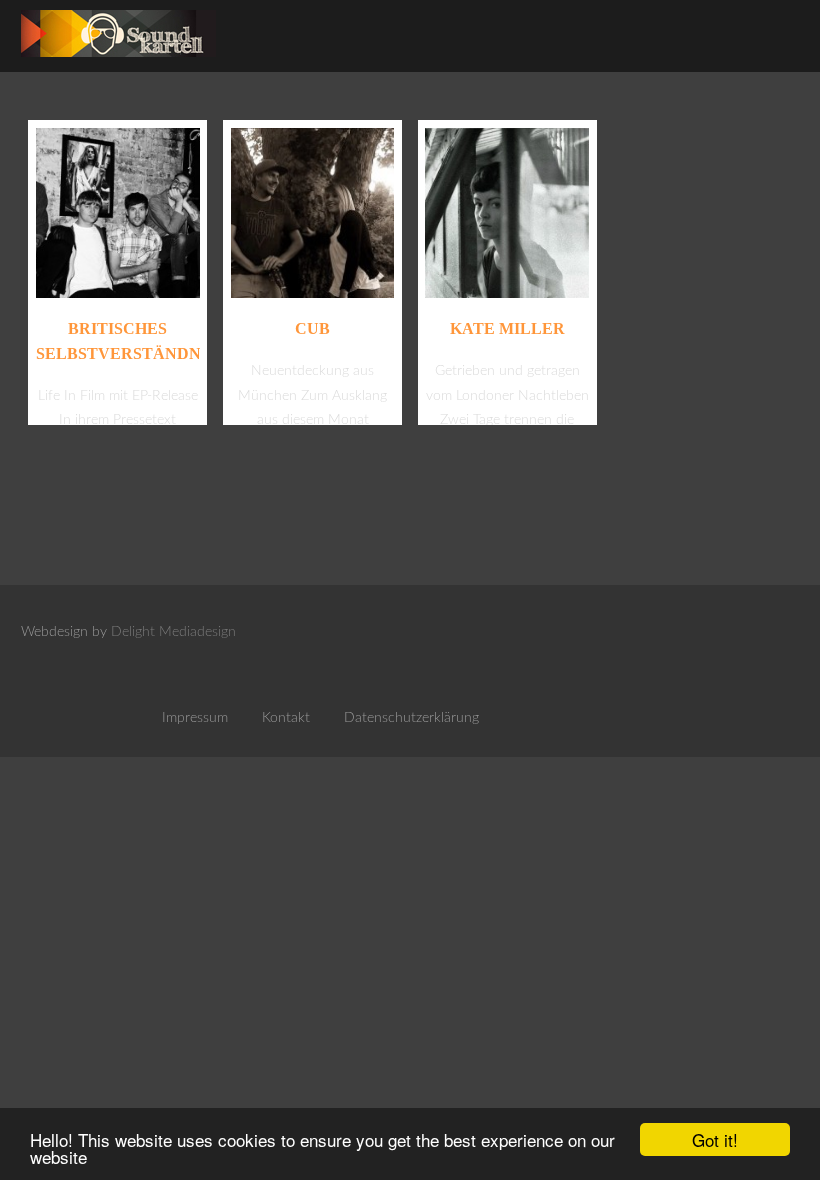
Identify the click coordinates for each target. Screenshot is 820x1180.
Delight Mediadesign (173, 632)
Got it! (715, 1139)
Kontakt (286, 718)
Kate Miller (507, 328)
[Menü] (766, 29)
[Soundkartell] (118, 62)
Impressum (195, 718)
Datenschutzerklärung (411, 718)
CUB (312, 328)
